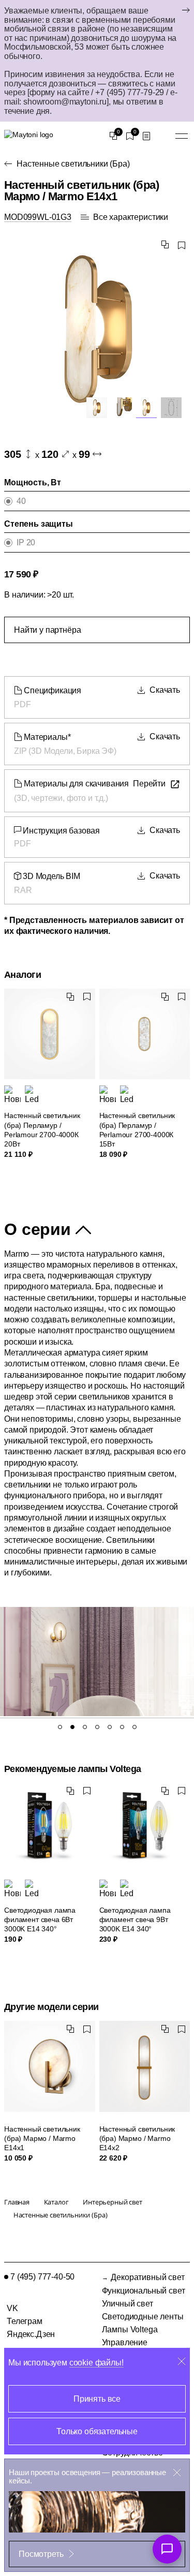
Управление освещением (126, 2347)
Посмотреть (41, 2554)
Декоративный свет (147, 2277)
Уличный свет (128, 2304)
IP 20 (26, 542)
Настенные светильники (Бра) (73, 164)
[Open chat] (167, 2549)
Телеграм (25, 2321)
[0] (113, 136)
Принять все (97, 2399)
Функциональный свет (144, 2291)
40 (21, 501)
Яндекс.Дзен (31, 2334)
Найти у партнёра (47, 630)
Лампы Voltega (130, 2329)
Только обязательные (97, 2431)
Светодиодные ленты (143, 2317)
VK (12, 2308)
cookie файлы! (96, 2363)
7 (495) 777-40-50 (42, 2277)
